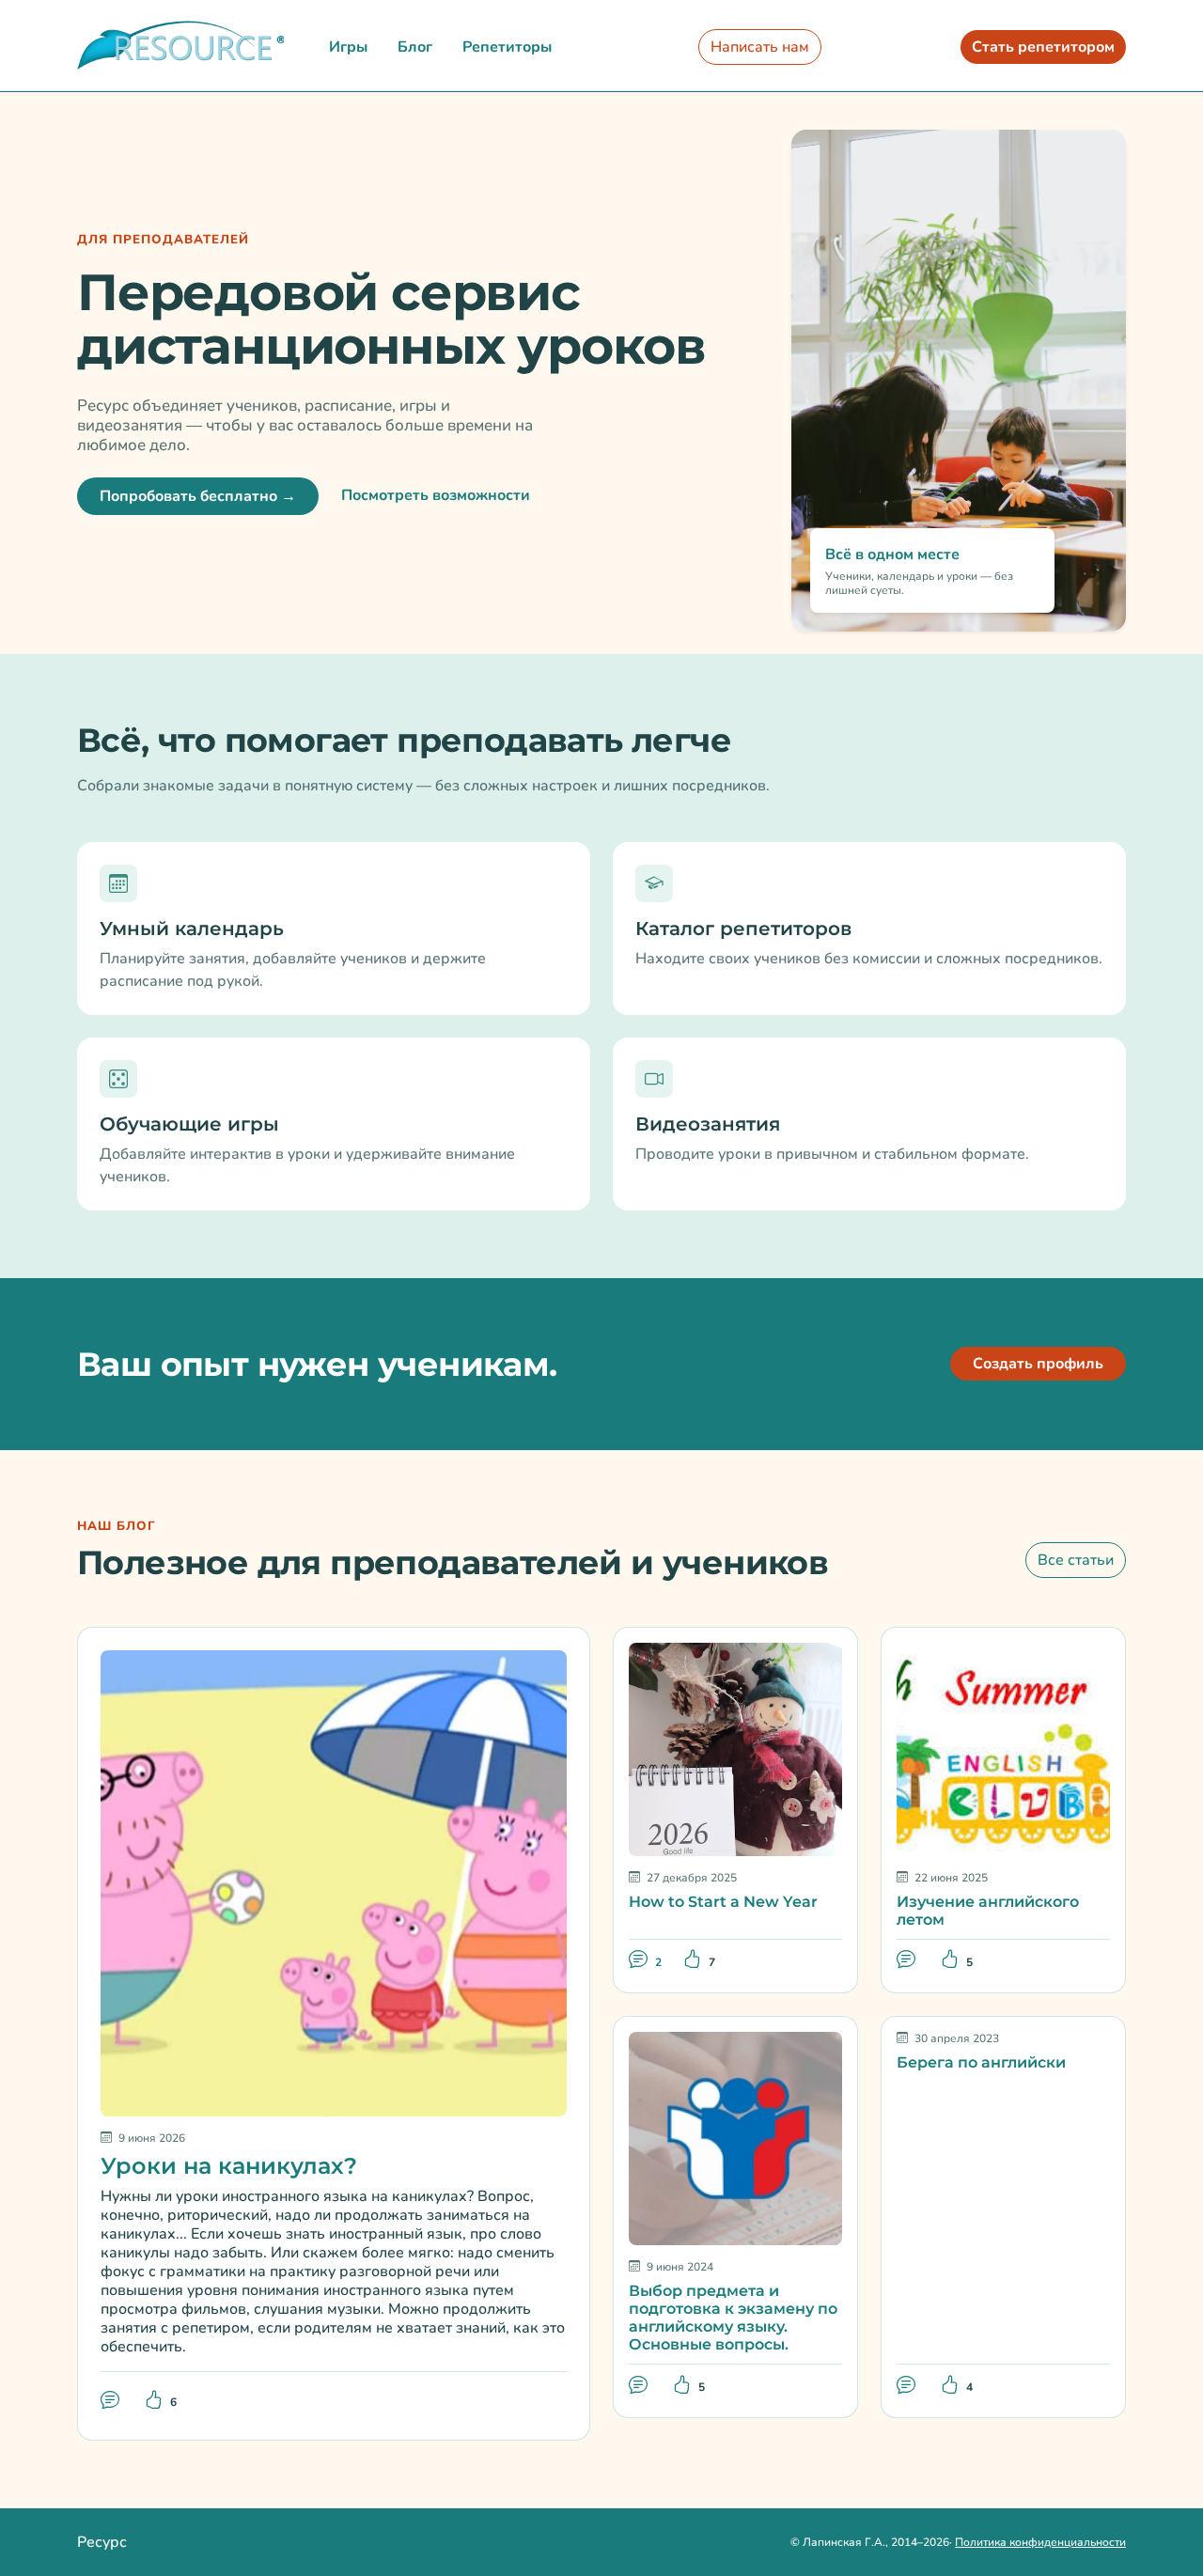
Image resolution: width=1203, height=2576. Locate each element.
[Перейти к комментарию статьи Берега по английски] (908, 2385)
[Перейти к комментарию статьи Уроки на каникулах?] (112, 2400)
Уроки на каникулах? (229, 2166)
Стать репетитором (1043, 47)
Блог (415, 47)
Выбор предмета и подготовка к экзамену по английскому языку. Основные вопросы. (733, 2318)
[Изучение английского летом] (1003, 1748)
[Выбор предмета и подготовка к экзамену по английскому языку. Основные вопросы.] (735, 2137)
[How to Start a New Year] (735, 1748)
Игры (348, 47)
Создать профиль (1038, 1364)
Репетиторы (507, 47)
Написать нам (760, 47)
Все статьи (1076, 1560)
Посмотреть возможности (436, 495)
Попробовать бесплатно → (198, 496)
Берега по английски (981, 2062)
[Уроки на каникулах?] (334, 1881)
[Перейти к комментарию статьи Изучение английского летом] (908, 1960)
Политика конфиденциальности (1040, 2542)
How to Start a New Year (723, 1902)
